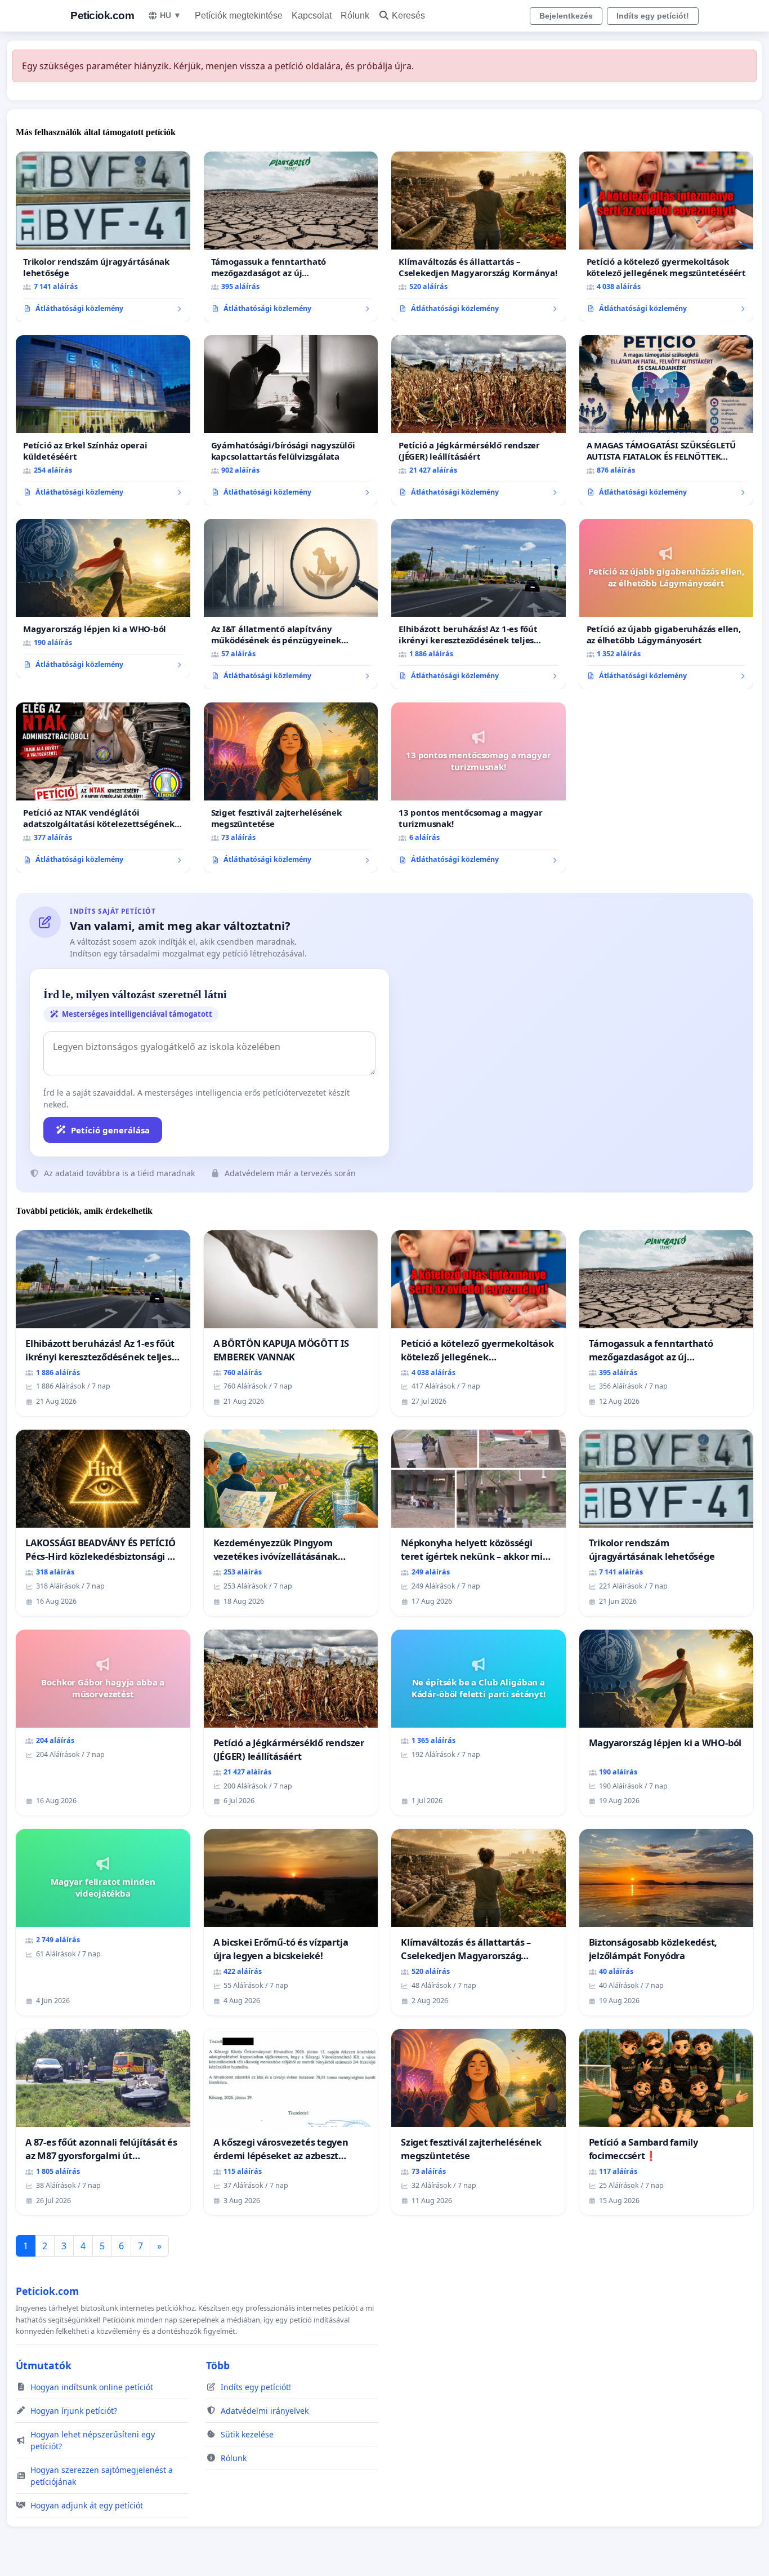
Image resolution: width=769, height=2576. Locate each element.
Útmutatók (44, 2365)
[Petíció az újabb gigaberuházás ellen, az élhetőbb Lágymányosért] (667, 604)
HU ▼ (171, 15)
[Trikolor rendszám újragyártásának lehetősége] (103, 237)
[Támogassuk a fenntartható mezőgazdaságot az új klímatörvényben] (291, 237)
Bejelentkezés (566, 16)
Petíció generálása (110, 1130)
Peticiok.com (102, 15)
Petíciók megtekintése (239, 15)
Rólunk (355, 15)
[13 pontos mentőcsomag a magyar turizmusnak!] (479, 788)
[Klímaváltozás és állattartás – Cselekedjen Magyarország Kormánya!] (479, 237)
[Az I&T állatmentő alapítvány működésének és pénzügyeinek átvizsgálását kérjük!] (291, 604)
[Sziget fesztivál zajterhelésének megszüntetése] (291, 788)
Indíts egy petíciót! (653, 16)
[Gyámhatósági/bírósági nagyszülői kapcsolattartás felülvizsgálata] (291, 420)
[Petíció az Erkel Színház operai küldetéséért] (103, 420)
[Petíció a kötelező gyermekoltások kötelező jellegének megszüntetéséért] (667, 237)
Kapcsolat (312, 15)
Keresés (408, 15)
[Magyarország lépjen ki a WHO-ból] (103, 598)
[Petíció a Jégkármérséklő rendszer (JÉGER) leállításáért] (479, 420)
